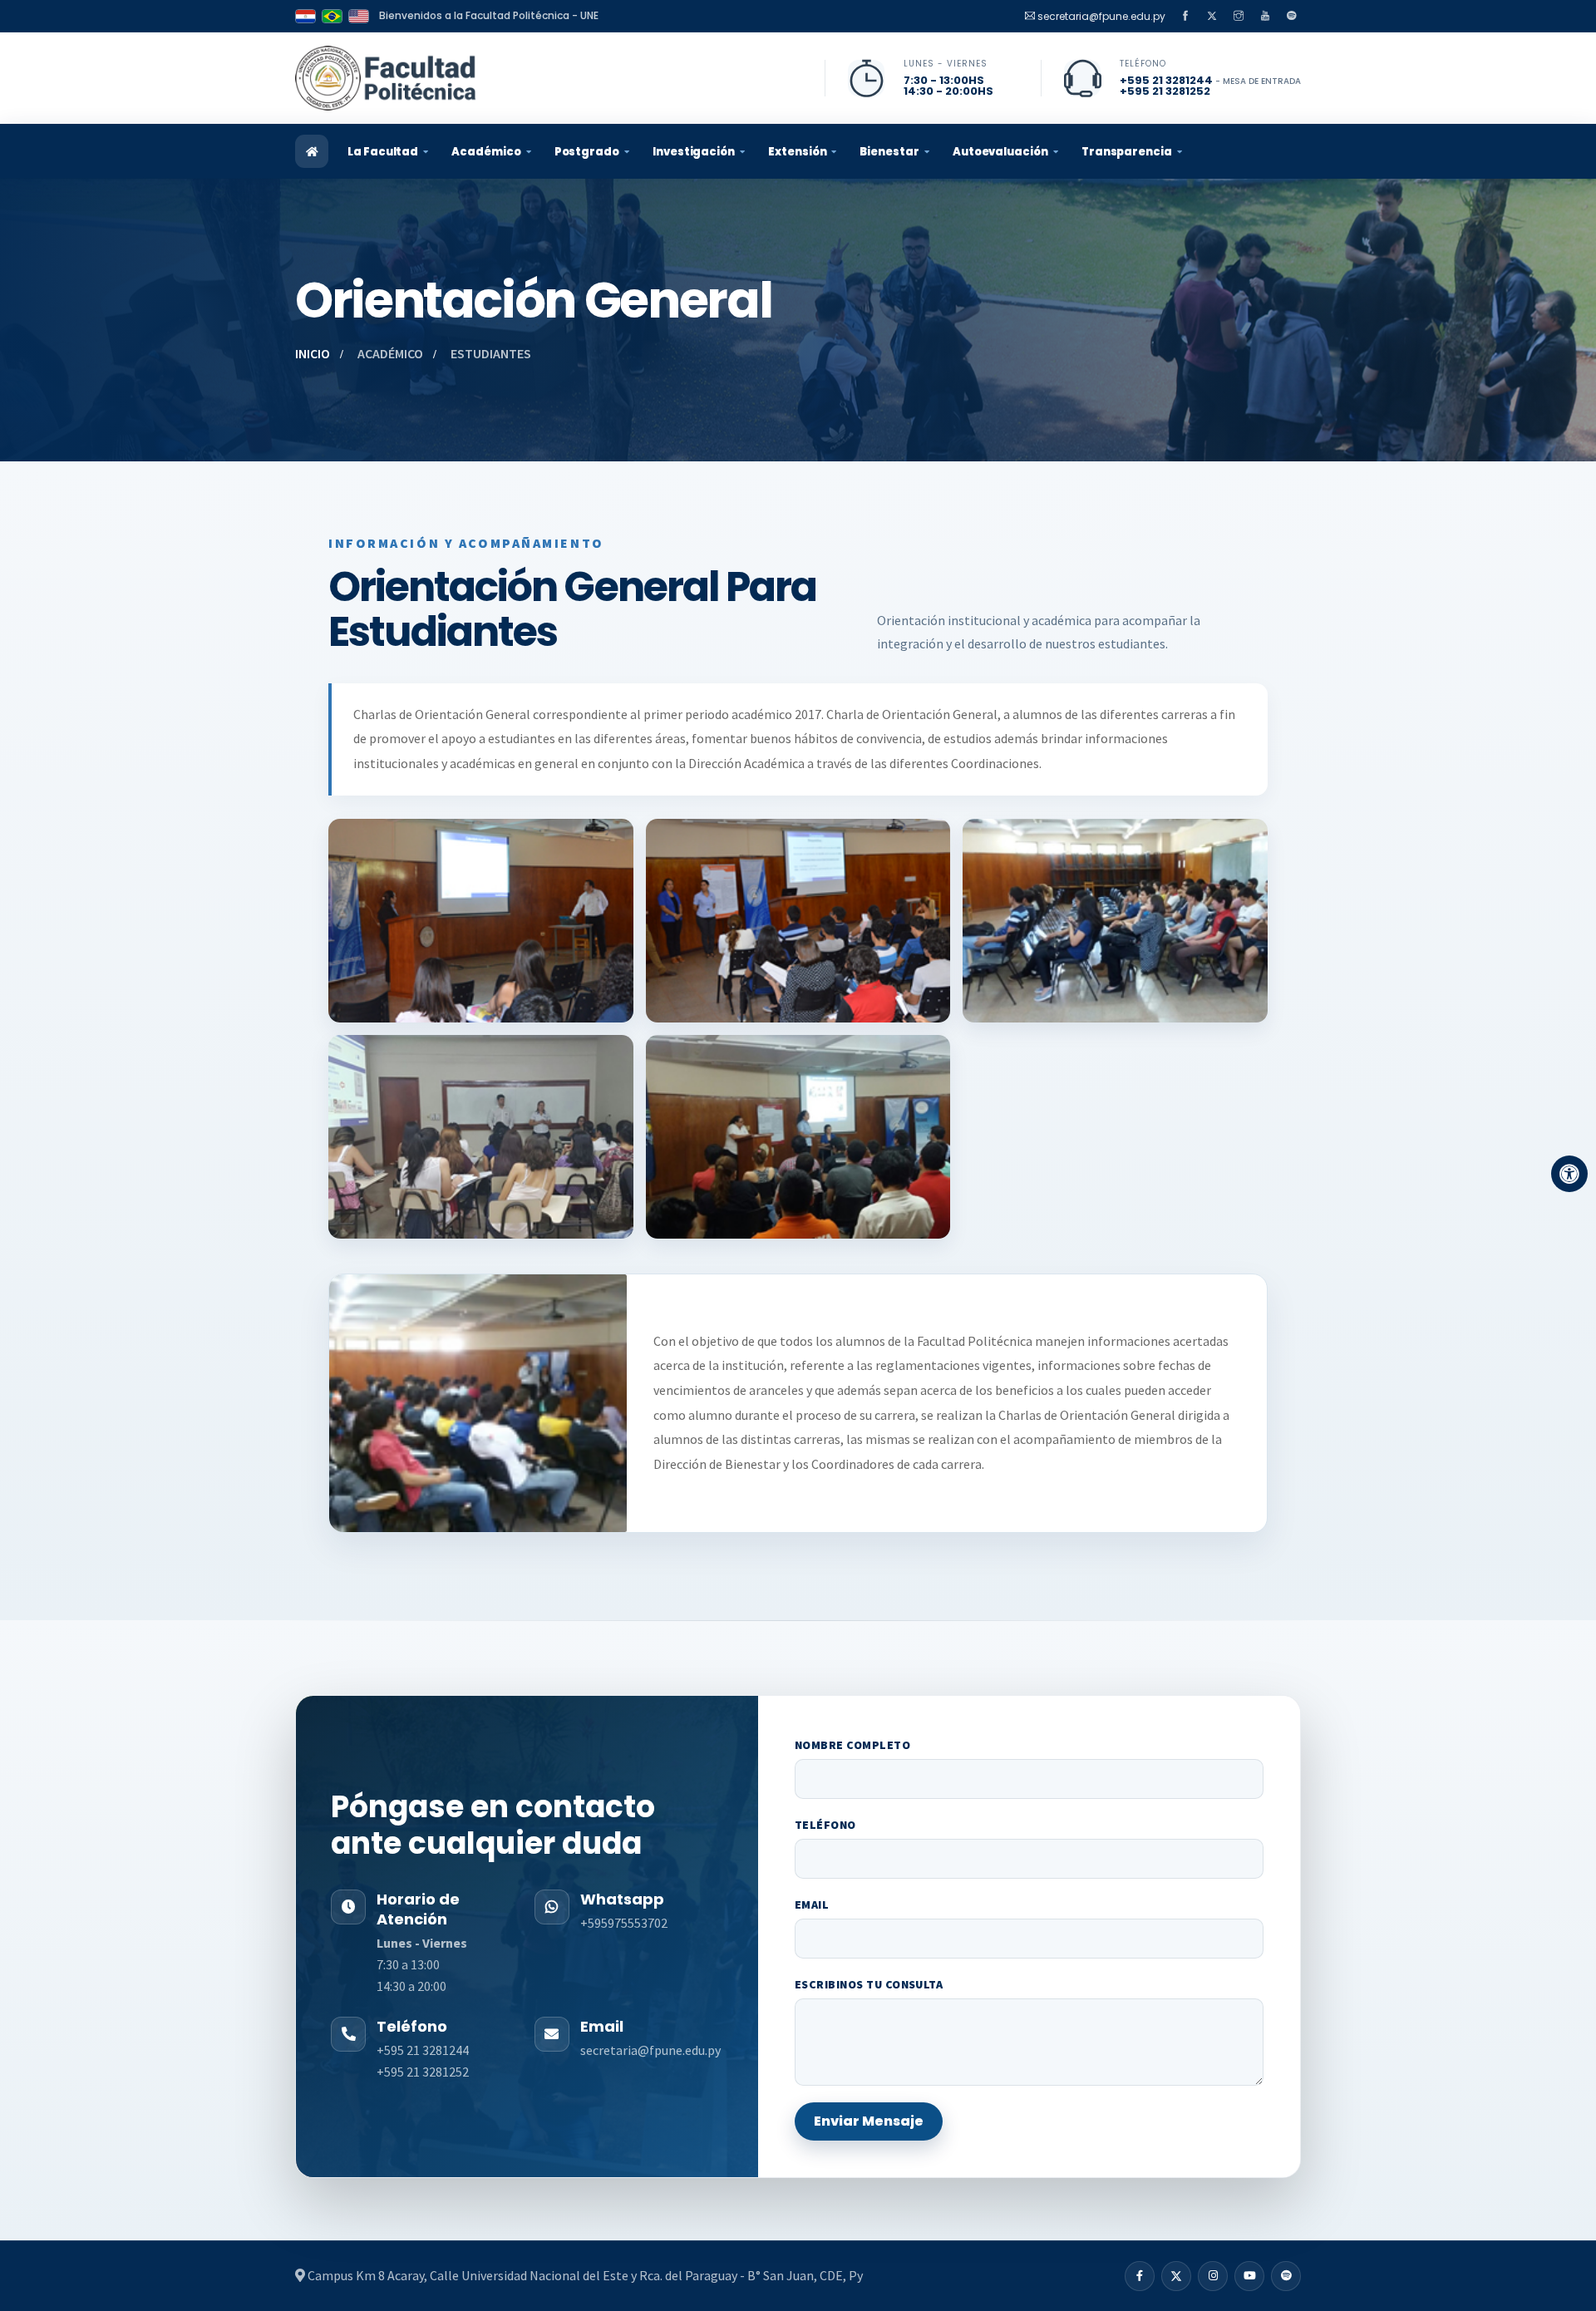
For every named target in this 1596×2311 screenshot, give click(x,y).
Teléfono (825, 1825)
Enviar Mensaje (869, 2121)
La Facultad (383, 152)
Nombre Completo (852, 1745)
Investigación (694, 152)
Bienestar (889, 152)
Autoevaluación (1000, 152)
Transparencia (1127, 152)
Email (812, 1904)
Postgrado (587, 152)
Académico (486, 152)
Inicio (313, 353)
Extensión (797, 152)
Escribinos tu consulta (869, 1984)
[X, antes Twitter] (1212, 16)
